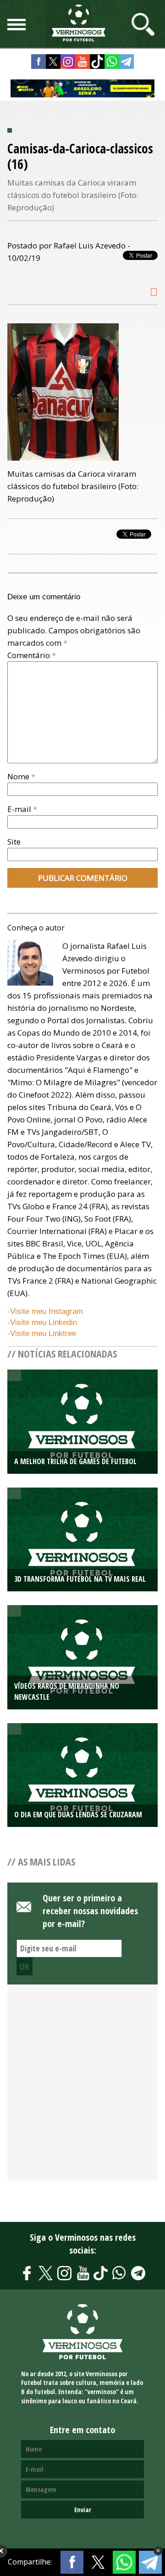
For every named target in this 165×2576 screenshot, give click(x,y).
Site (14, 842)
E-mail (22, 809)
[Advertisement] (82, 2087)
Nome (21, 776)
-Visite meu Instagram (45, 1311)
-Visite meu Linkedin (42, 1322)
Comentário (32, 655)
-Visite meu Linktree (42, 1333)
